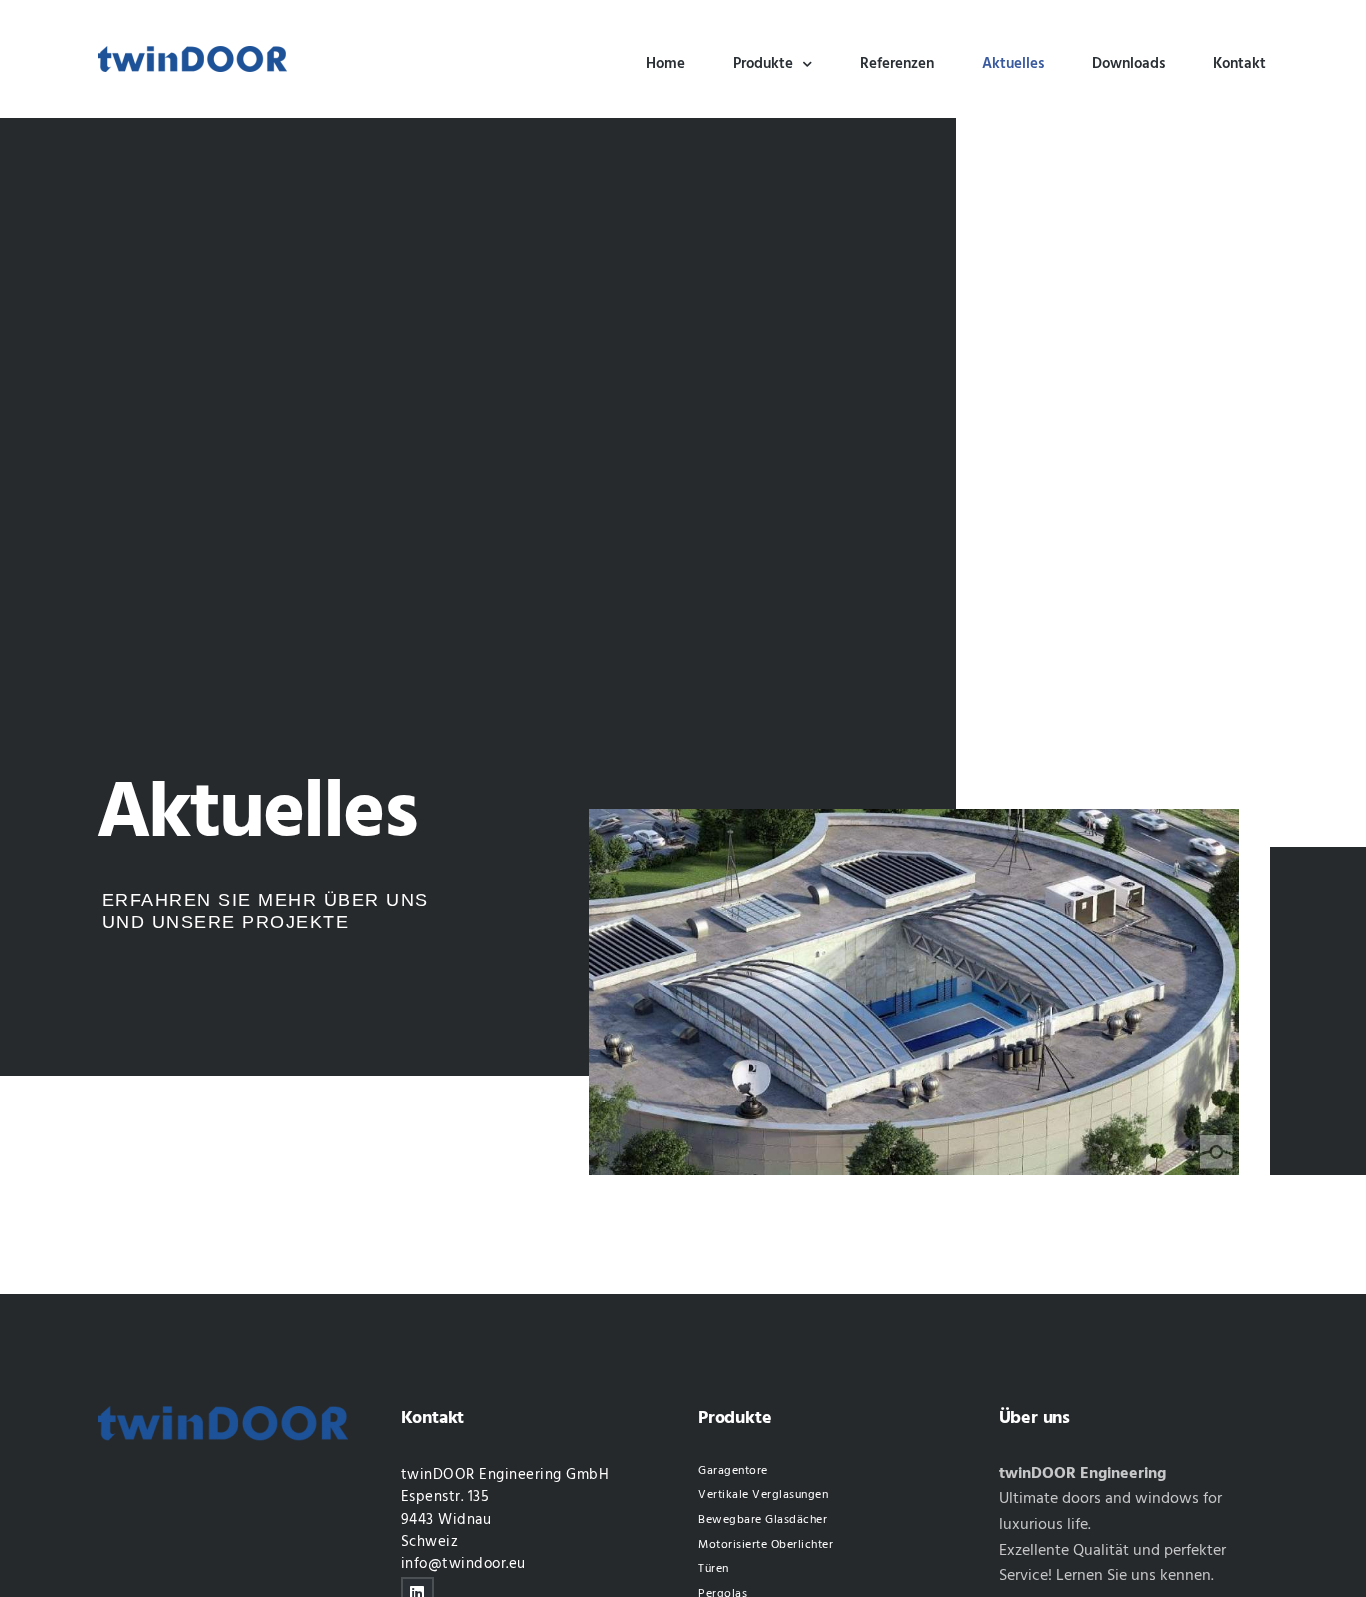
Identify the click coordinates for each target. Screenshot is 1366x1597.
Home (665, 64)
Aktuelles (1013, 64)
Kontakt (1239, 64)
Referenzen (897, 64)
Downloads (1128, 64)
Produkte (763, 64)
